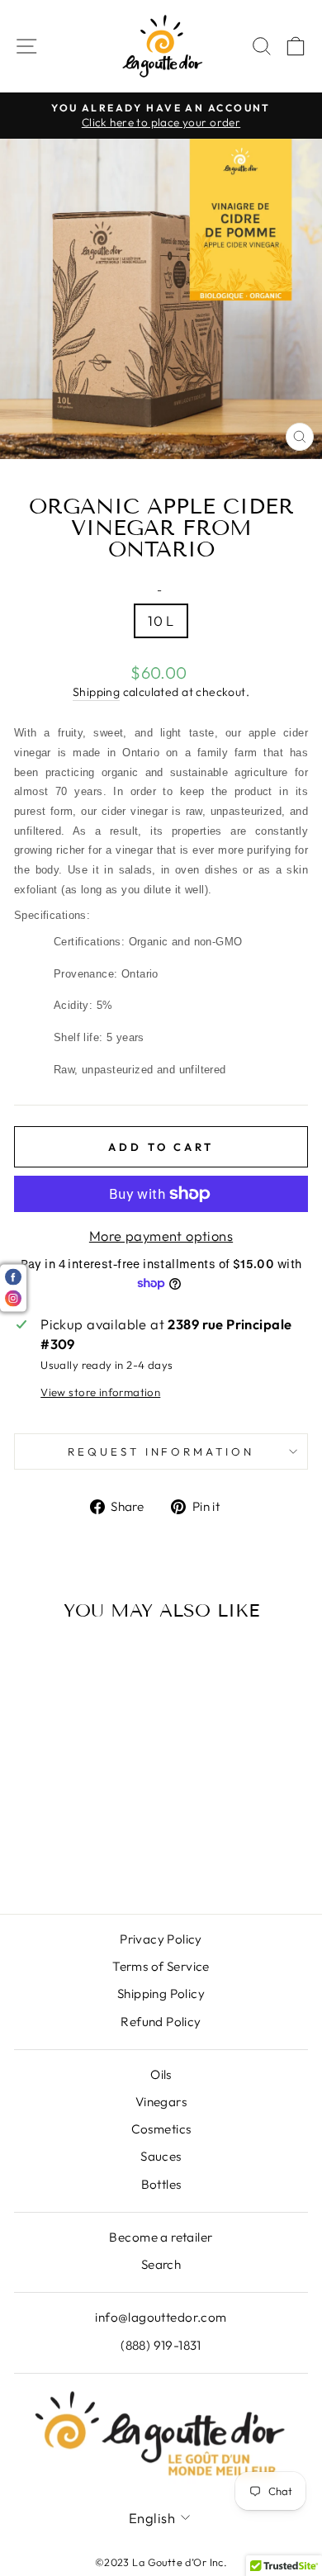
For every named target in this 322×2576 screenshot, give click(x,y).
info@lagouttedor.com (161, 2317)
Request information (161, 1451)
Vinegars (161, 2102)
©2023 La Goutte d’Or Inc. (161, 2562)
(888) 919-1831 (161, 2345)
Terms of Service (161, 1966)
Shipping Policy (161, 1994)
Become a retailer (161, 2237)
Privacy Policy (161, 1939)
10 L (161, 620)
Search (161, 2264)
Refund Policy (161, 2022)
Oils (161, 2074)
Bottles (161, 2184)
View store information (100, 1392)
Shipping (96, 692)
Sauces (161, 2156)
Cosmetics (161, 2129)
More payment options (161, 1236)
